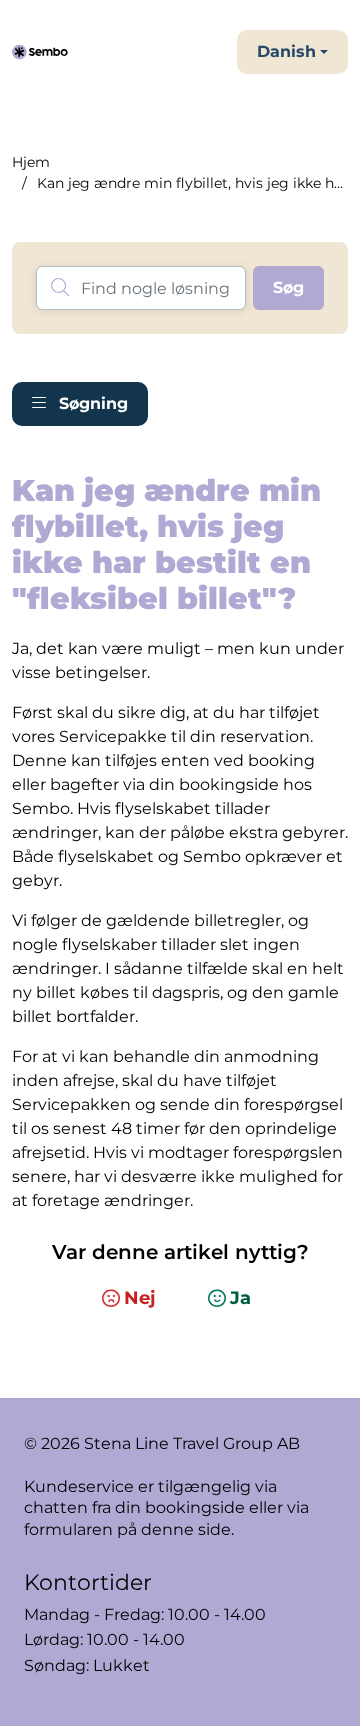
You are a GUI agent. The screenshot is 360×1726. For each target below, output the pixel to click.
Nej (140, 1298)
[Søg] (288, 288)
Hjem (31, 162)
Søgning (91, 403)
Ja (240, 1298)
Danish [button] (286, 51)
